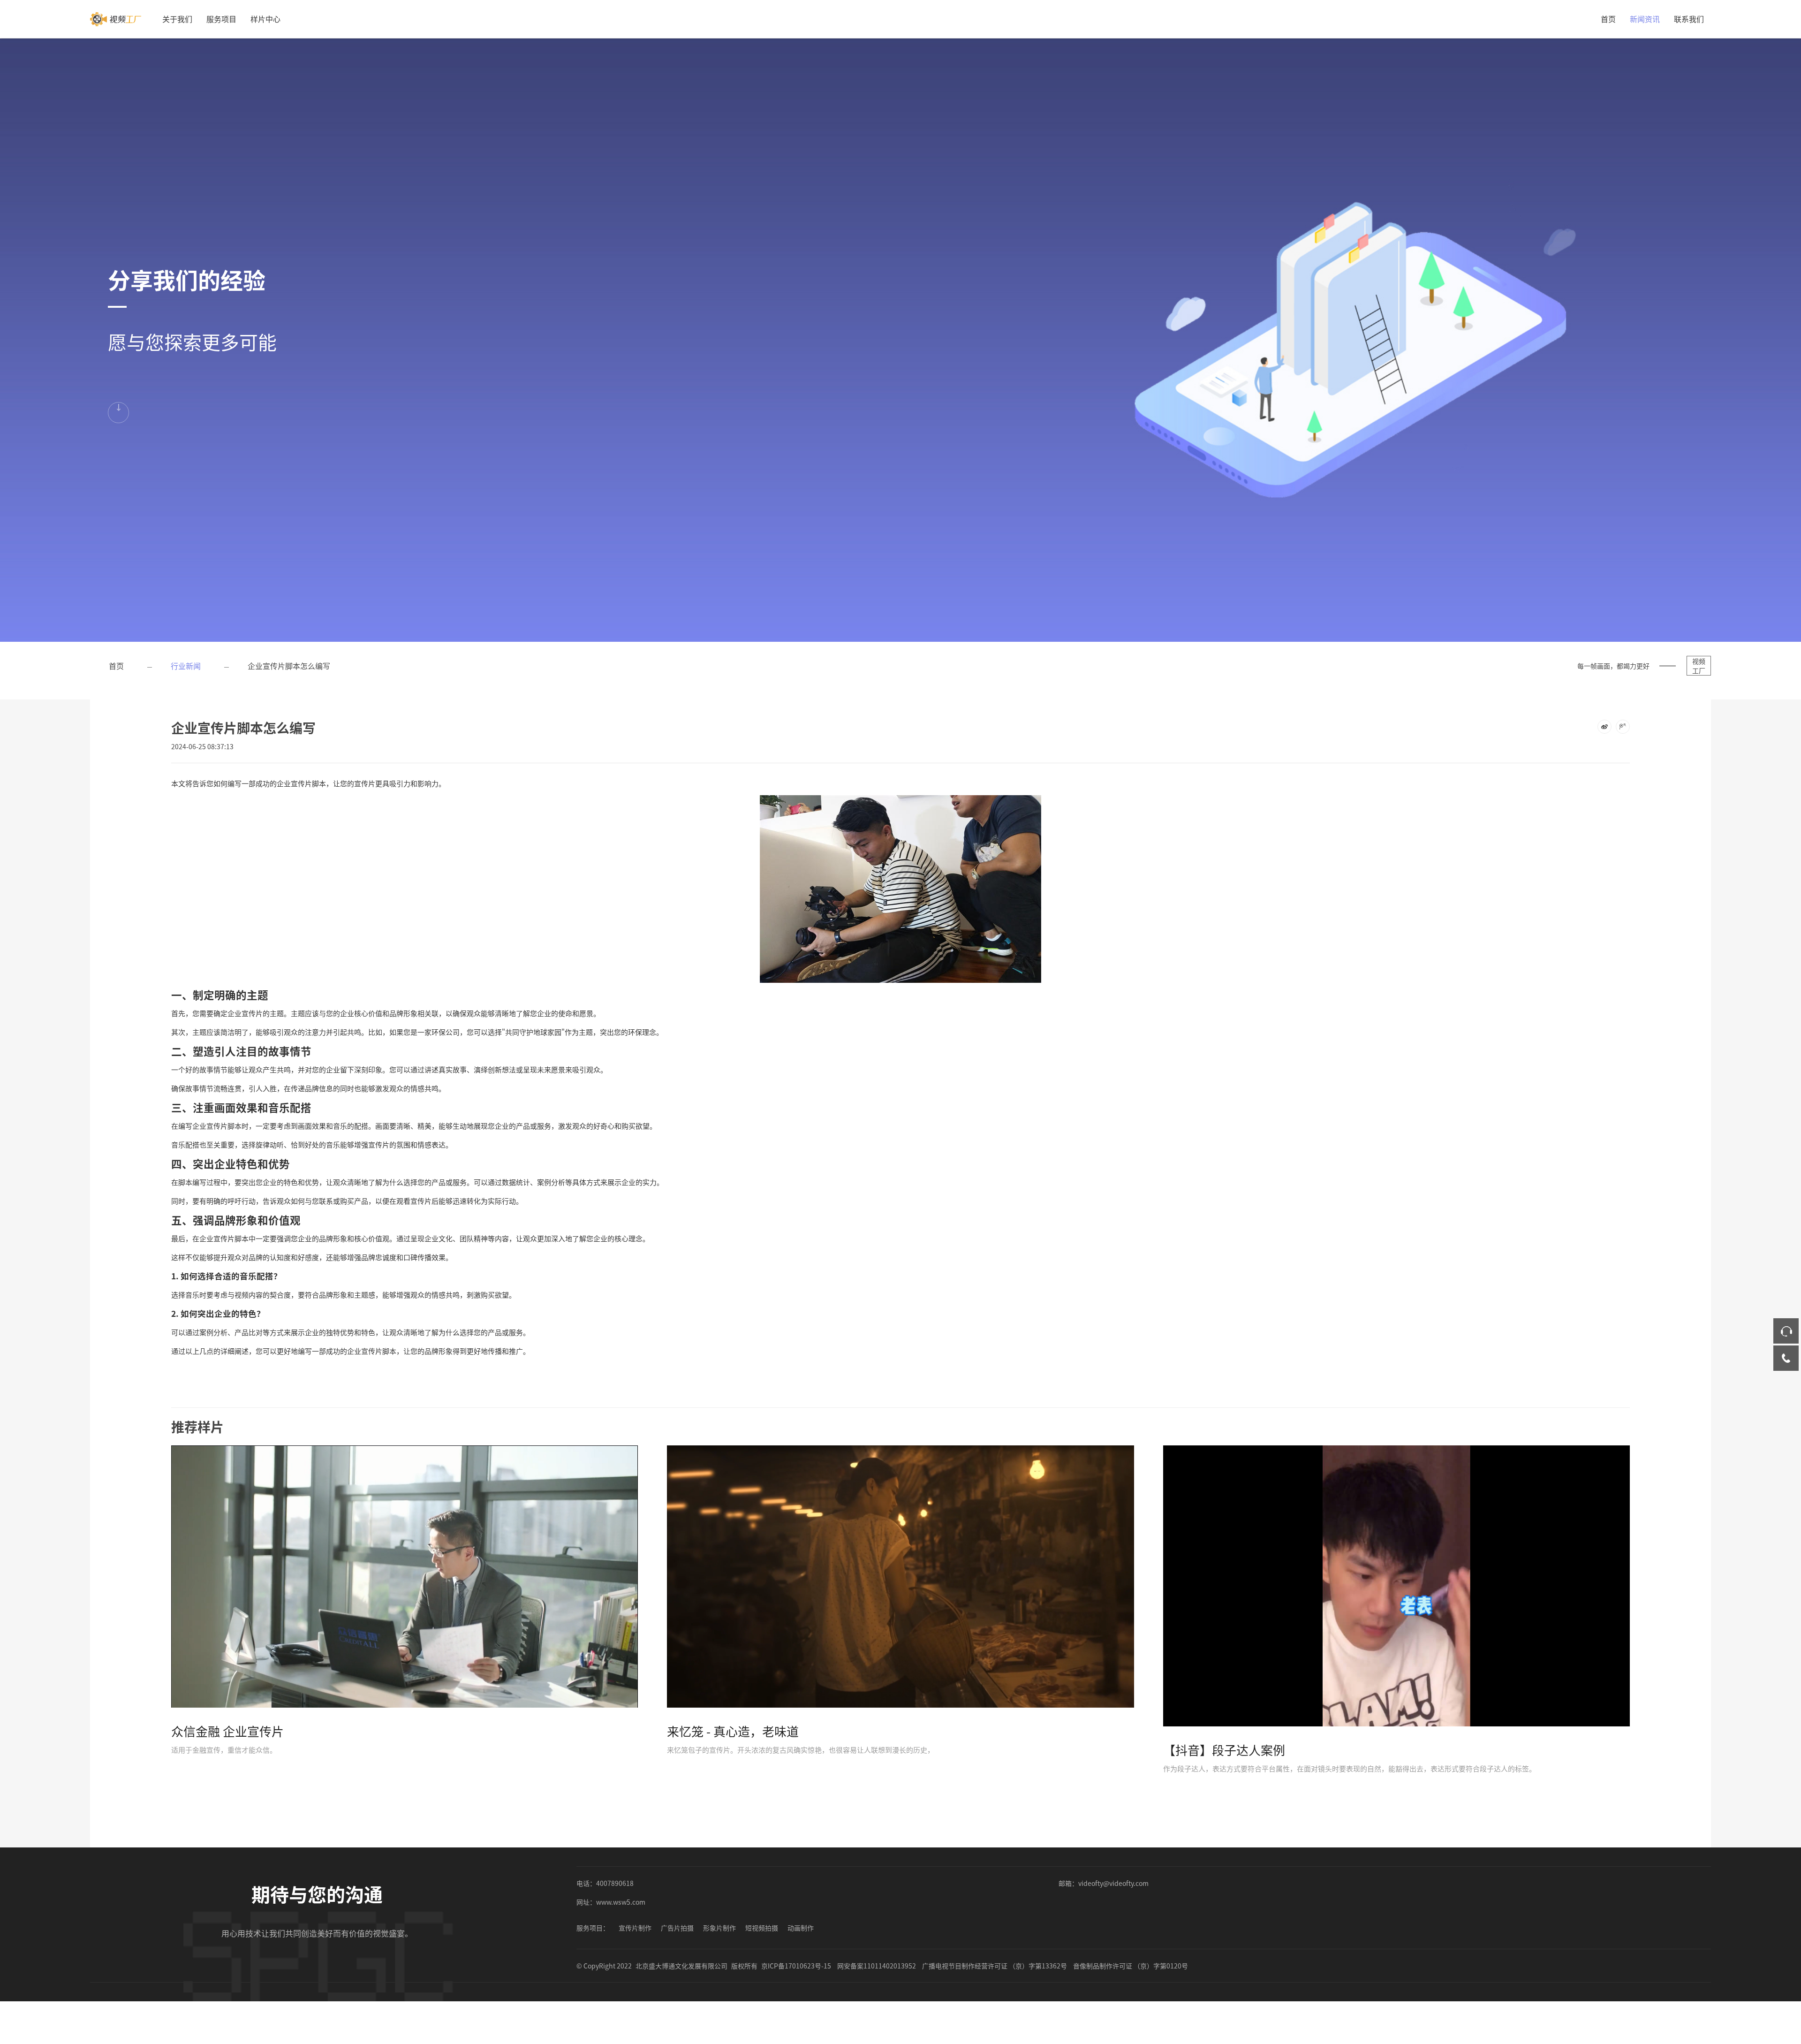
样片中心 (265, 19)
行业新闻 (186, 666)
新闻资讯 (1645, 19)
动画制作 (801, 1928)
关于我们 (177, 19)
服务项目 (221, 19)
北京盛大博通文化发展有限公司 (681, 1966)
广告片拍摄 (677, 1928)
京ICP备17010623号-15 (796, 1966)
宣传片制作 (635, 1928)
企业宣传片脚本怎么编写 (289, 666)
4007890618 (615, 1883)
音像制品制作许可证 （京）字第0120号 (1131, 1966)
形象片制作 (719, 1928)
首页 (1608, 19)
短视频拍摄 (762, 1928)
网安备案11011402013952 (877, 1966)
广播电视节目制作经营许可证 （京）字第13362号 (995, 1966)
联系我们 (1689, 19)
